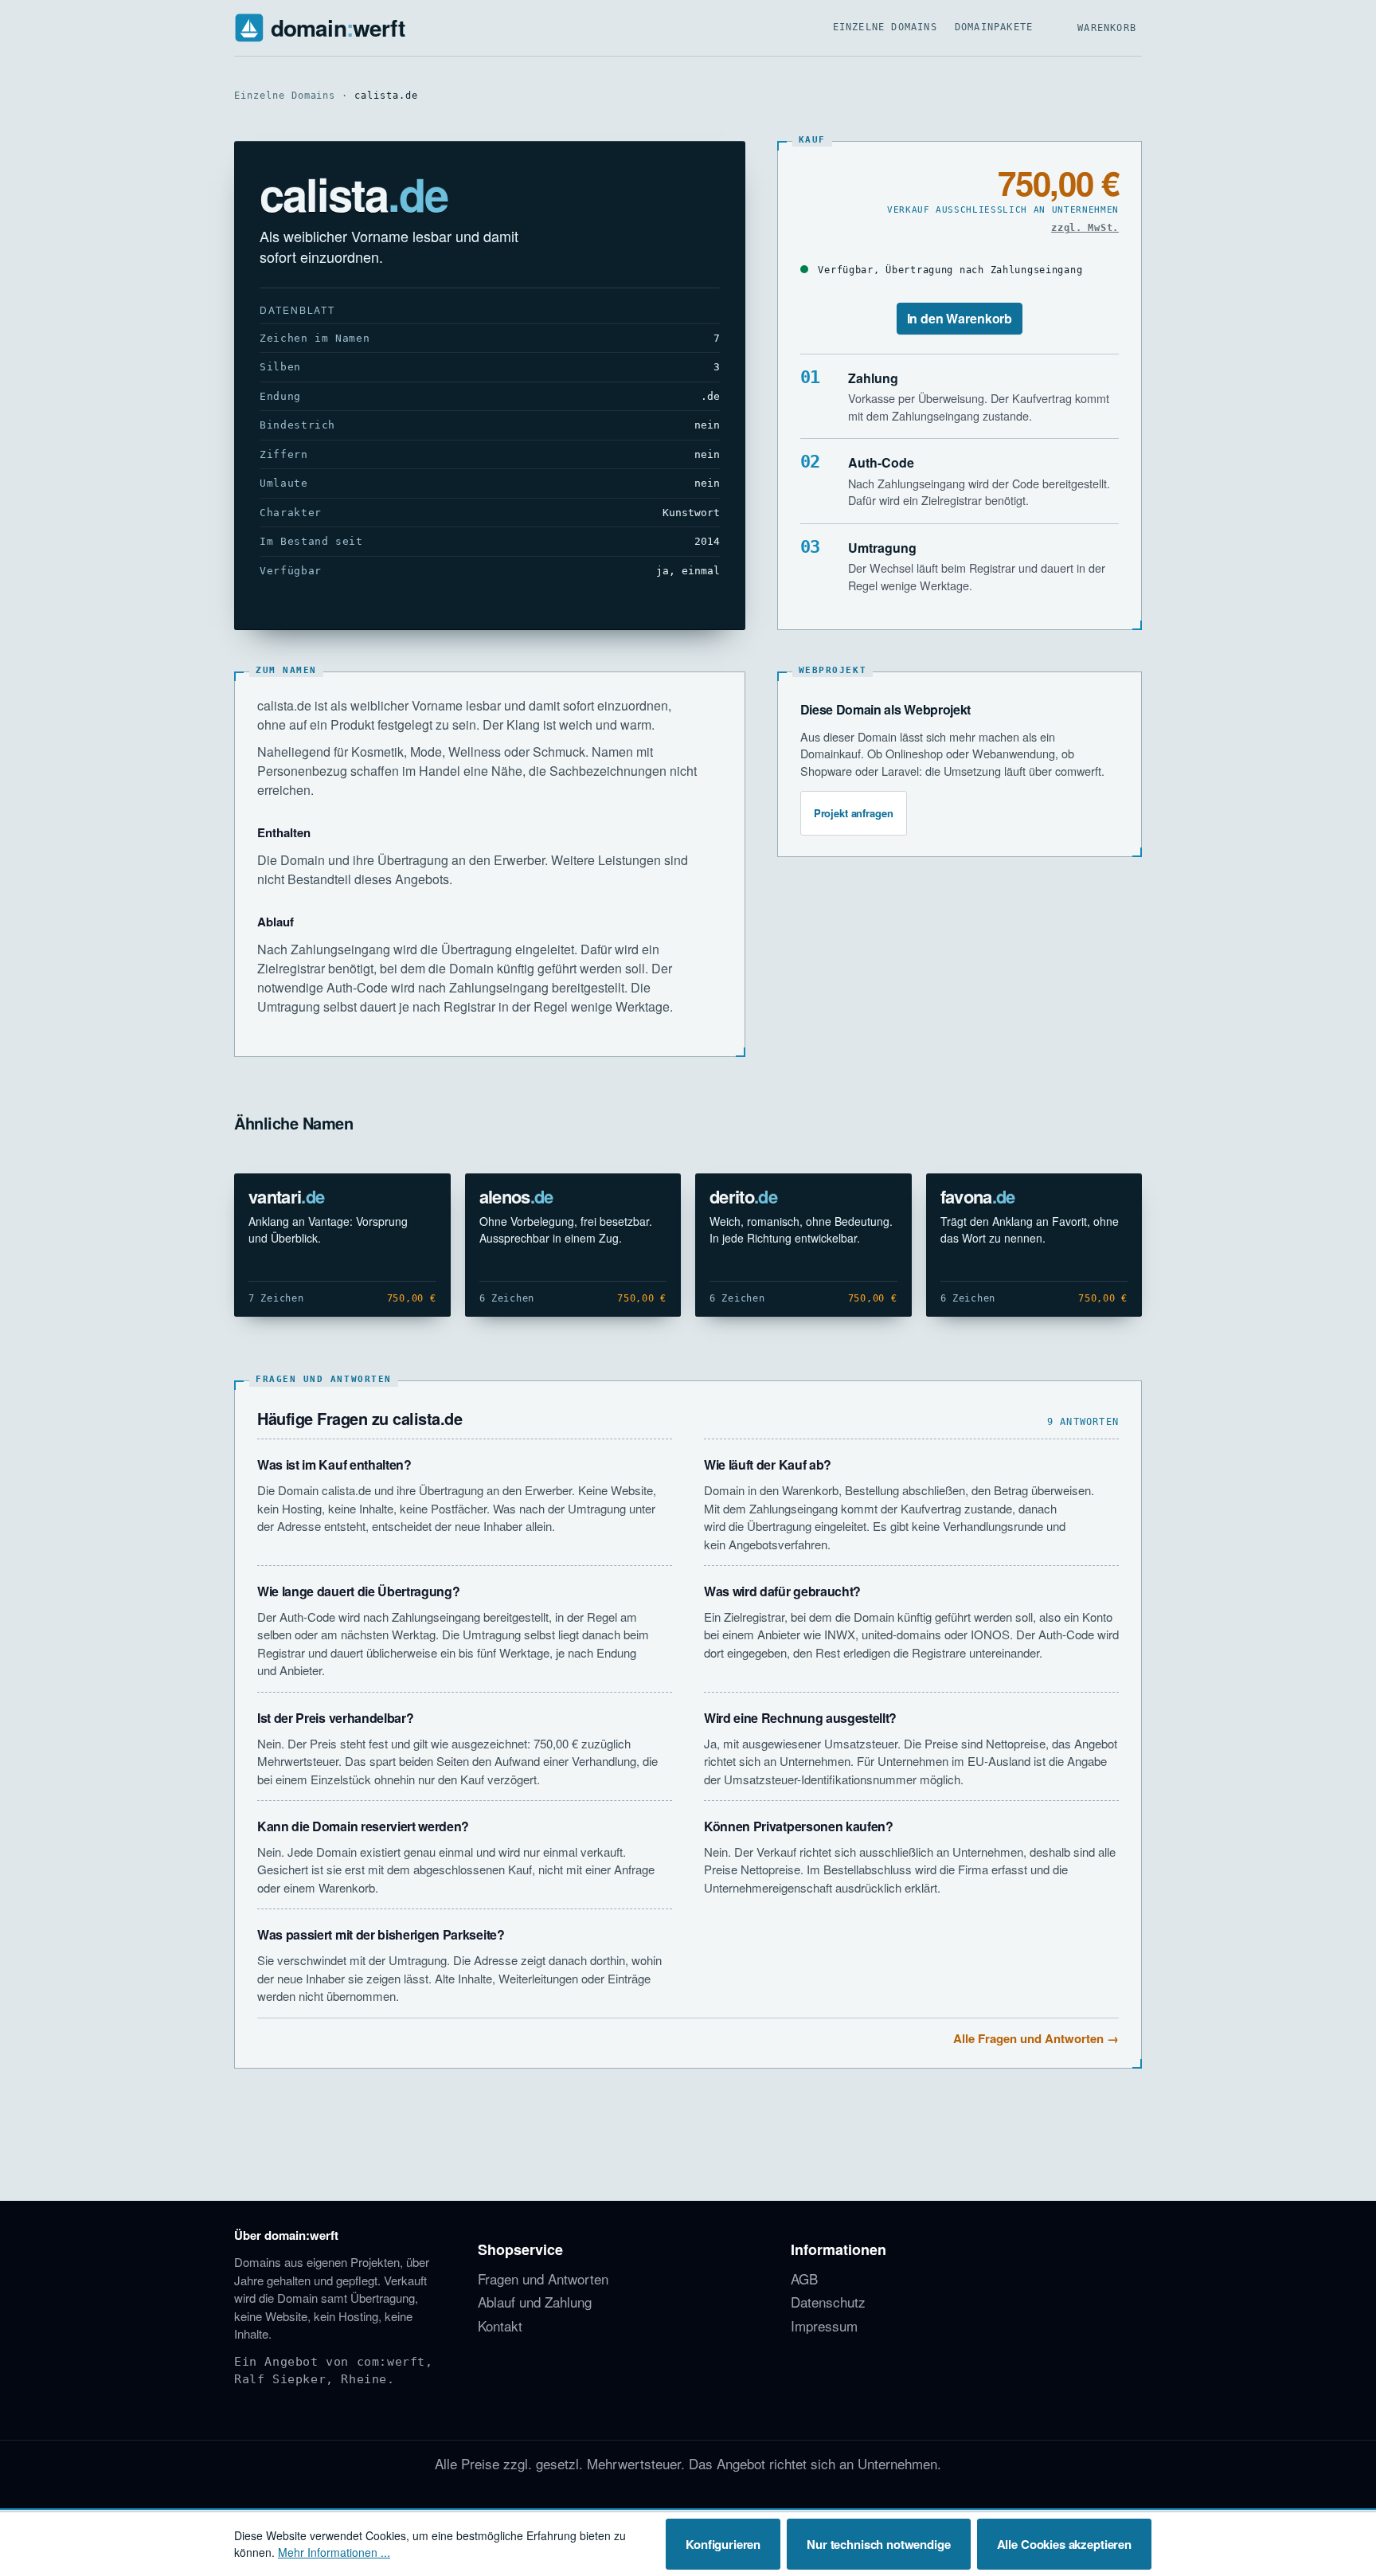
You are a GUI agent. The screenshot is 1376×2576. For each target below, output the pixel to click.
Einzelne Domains (885, 27)
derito (743, 1196)
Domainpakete (994, 27)
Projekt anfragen (854, 813)
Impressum (824, 2325)
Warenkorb (1107, 28)
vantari (286, 1196)
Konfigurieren (723, 2544)
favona (978, 1196)
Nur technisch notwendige (878, 2544)
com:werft (391, 2362)
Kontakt (500, 2325)
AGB (804, 2278)
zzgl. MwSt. (1085, 228)
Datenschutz (828, 2302)
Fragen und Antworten (543, 2278)
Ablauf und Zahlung (535, 2302)
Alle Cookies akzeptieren (1064, 2544)
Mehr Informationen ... (334, 2552)
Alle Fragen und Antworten (1028, 2038)
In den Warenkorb (960, 318)
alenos (516, 1196)
